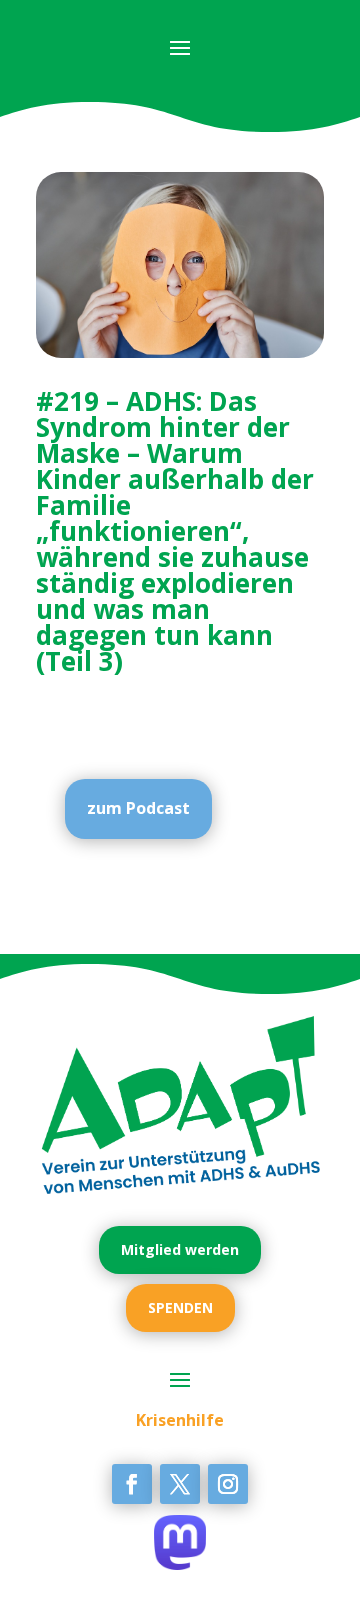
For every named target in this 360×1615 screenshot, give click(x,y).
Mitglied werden (180, 1249)
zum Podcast (138, 808)
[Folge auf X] (180, 1484)
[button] (36, 1579)
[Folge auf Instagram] (228, 1484)
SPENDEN (180, 1307)
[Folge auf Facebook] (132, 1484)
